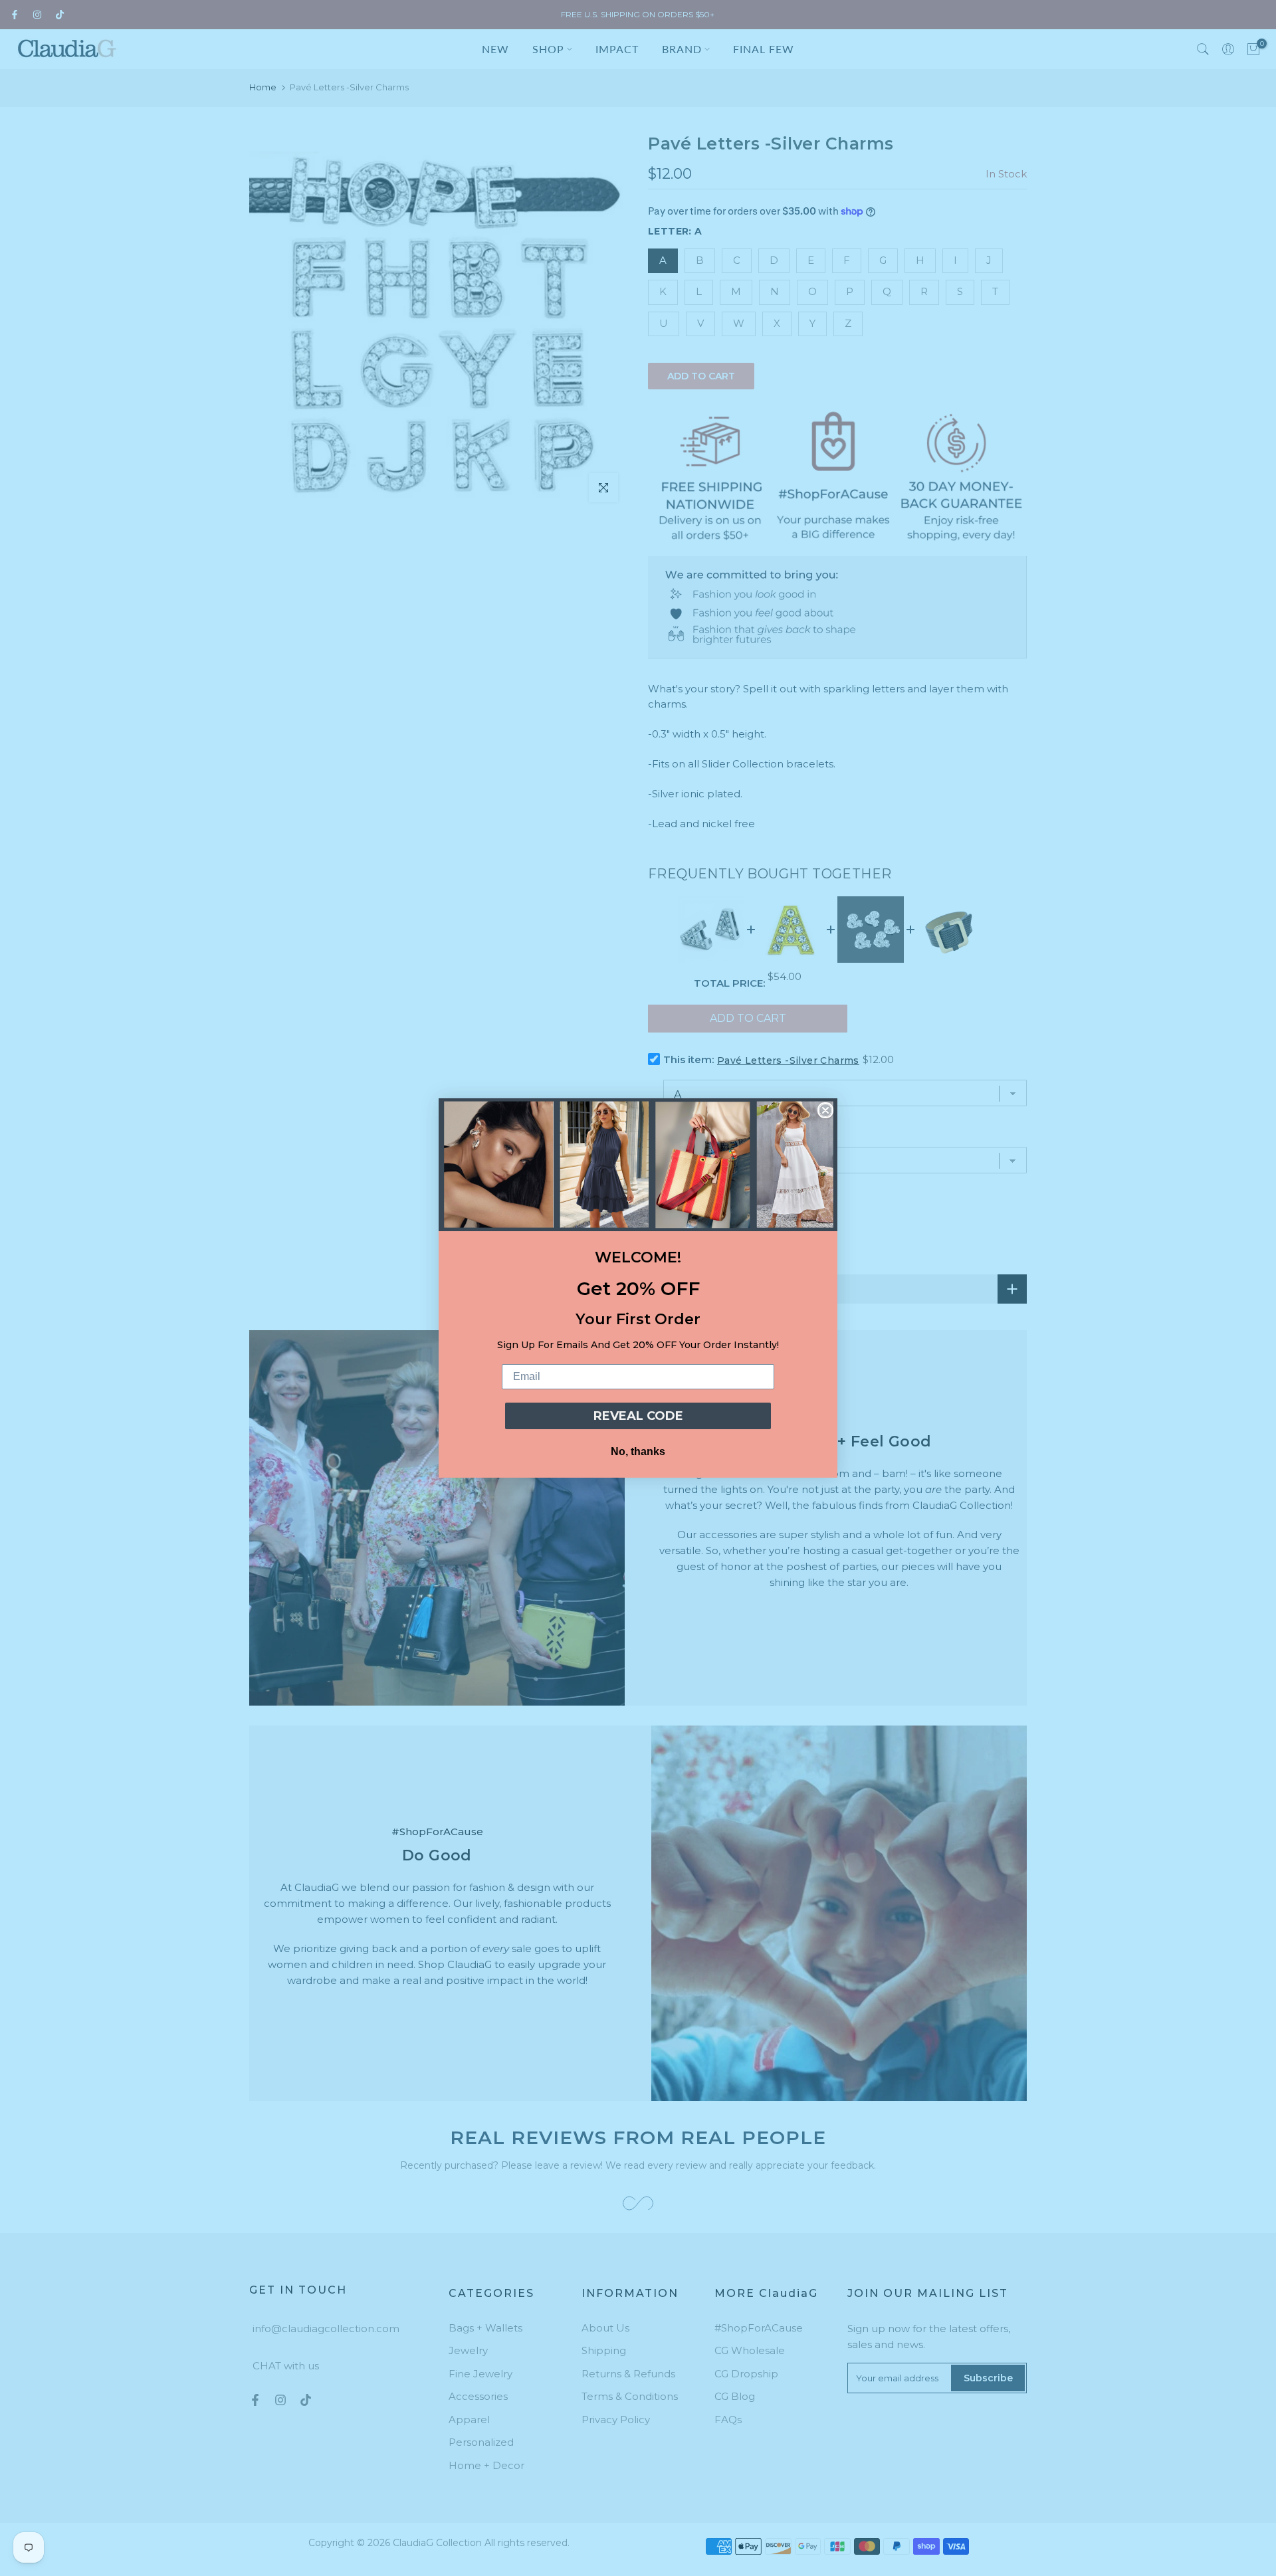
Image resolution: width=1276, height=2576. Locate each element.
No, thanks (638, 1451)
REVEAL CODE (638, 1416)
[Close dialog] (825, 1110)
